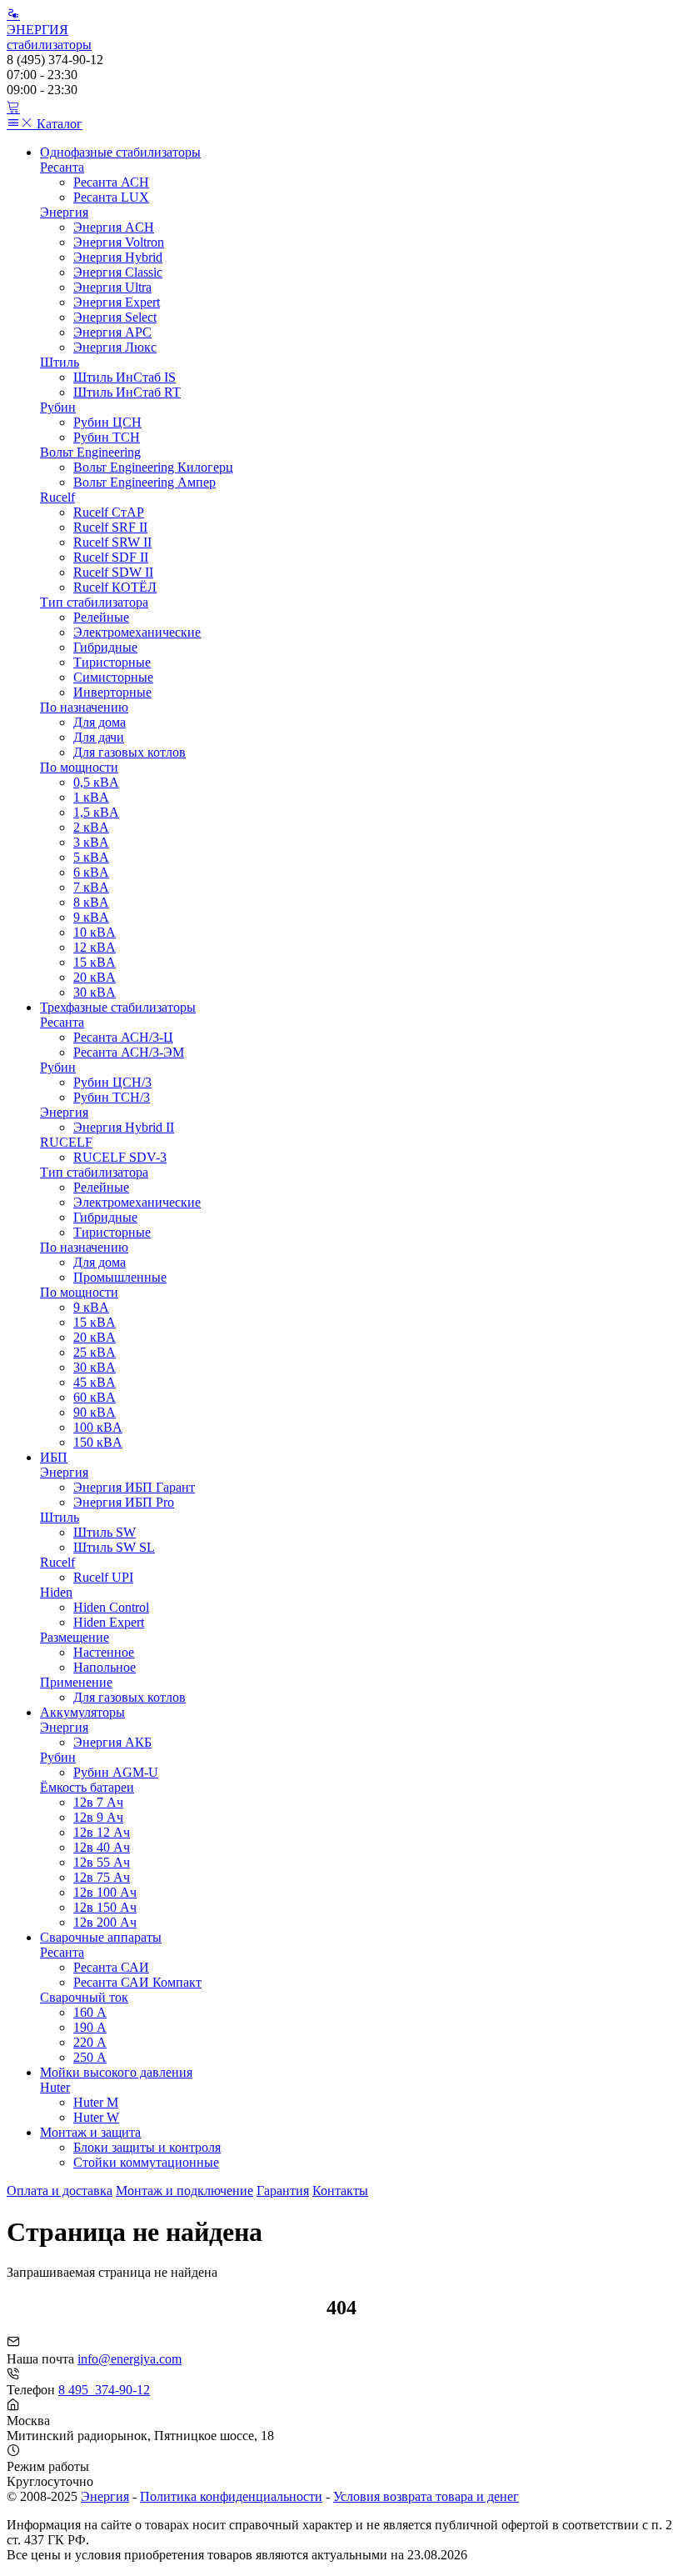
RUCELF (66, 1142)
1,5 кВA (96, 812)
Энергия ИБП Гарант (134, 1487)
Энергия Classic (118, 272)
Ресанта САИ (111, 1967)
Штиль (60, 362)
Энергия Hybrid (118, 257)
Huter (55, 2087)
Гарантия (283, 2191)
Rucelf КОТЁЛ (115, 587)
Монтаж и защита (90, 2132)
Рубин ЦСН (107, 422)
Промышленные (120, 1277)
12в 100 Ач (105, 1892)
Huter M (96, 2102)
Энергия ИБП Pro (124, 1502)
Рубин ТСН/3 (112, 1097)
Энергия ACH (114, 227)
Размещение (75, 1637)
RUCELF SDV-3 (120, 1157)
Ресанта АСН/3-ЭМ (129, 1052)
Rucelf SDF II (111, 557)
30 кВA (95, 992)
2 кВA (91, 827)
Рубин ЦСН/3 (112, 1082)
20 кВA (95, 977)
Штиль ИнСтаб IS (125, 377)
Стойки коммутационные (146, 2162)
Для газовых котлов (130, 752)
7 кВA (91, 887)
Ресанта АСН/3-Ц (123, 1037)
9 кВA (91, 917)
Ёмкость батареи (87, 1787)
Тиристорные (112, 662)
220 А (90, 2042)
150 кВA (98, 1442)
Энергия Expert (117, 302)
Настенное (104, 1652)
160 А (90, 2012)
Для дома (100, 722)
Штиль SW (105, 1532)
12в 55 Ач (102, 1862)
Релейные (101, 617)
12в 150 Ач (105, 1907)
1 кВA (91, 797)
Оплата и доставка (60, 2191)
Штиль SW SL (114, 1547)
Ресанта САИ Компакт (137, 1982)
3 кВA (91, 842)
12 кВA (95, 947)
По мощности (79, 767)
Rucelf (57, 497)
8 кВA (91, 902)
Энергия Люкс (115, 347)
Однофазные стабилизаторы (120, 152)
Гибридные (105, 647)
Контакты (340, 2191)
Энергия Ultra (112, 287)
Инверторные (112, 692)
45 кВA (95, 1382)
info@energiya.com (130, 2359)
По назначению (84, 707)
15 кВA (95, 962)
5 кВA (91, 857)
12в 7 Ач (98, 1802)
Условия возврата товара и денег (426, 2496)
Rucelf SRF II (110, 527)
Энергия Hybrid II (124, 1127)
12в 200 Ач (105, 1922)
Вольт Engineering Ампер (145, 482)
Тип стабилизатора (94, 602)
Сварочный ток (84, 1997)
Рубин (58, 407)
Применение (76, 1682)
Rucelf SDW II (113, 572)
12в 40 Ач (102, 1847)
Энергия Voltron (119, 242)
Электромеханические (137, 632)
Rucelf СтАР (109, 512)
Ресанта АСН (111, 182)
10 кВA (95, 932)
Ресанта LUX (111, 197)
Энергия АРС (112, 332)
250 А (90, 2057)
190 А (90, 2027)
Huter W (96, 2117)
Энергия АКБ (112, 1742)
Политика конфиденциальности (231, 2496)
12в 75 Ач (102, 1877)
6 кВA (91, 872)
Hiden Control (111, 1607)
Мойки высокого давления (116, 2072)
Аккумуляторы (82, 1712)
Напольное (105, 1667)
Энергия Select (115, 317)
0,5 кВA (96, 782)
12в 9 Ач (98, 1817)
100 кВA (98, 1427)
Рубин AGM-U (116, 1772)
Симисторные (113, 677)
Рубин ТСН (107, 437)
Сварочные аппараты (101, 1937)
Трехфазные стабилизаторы (118, 1007)
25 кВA (95, 1352)
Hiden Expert (109, 1622)
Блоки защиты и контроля (147, 2147)
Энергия (64, 212)
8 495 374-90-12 (104, 2390)
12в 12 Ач (102, 1832)
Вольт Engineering (90, 452)
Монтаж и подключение (184, 2191)
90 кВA (95, 1412)
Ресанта (62, 167)
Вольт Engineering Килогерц (153, 467)
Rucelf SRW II (112, 542)
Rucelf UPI (103, 1577)
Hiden (56, 1592)
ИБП (54, 1457)
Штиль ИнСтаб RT (127, 392)
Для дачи (99, 737)
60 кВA (95, 1397)
